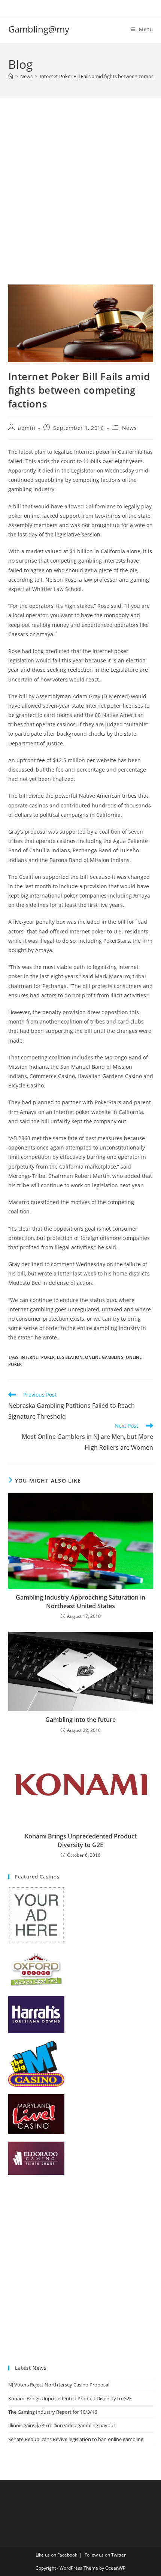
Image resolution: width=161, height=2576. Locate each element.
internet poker (38, 1357)
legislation (70, 1357)
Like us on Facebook (56, 2555)
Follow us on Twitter (105, 2555)
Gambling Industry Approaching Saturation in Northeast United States (80, 1601)
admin (27, 428)
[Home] (11, 76)
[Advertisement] (80, 200)
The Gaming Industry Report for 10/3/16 (53, 2412)
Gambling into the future (80, 1720)
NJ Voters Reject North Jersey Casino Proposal (59, 2385)
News (129, 428)
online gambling (104, 1357)
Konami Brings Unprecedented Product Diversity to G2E (81, 1840)
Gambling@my (39, 29)
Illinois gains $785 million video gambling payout (62, 2425)
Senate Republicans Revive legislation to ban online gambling (76, 2439)
